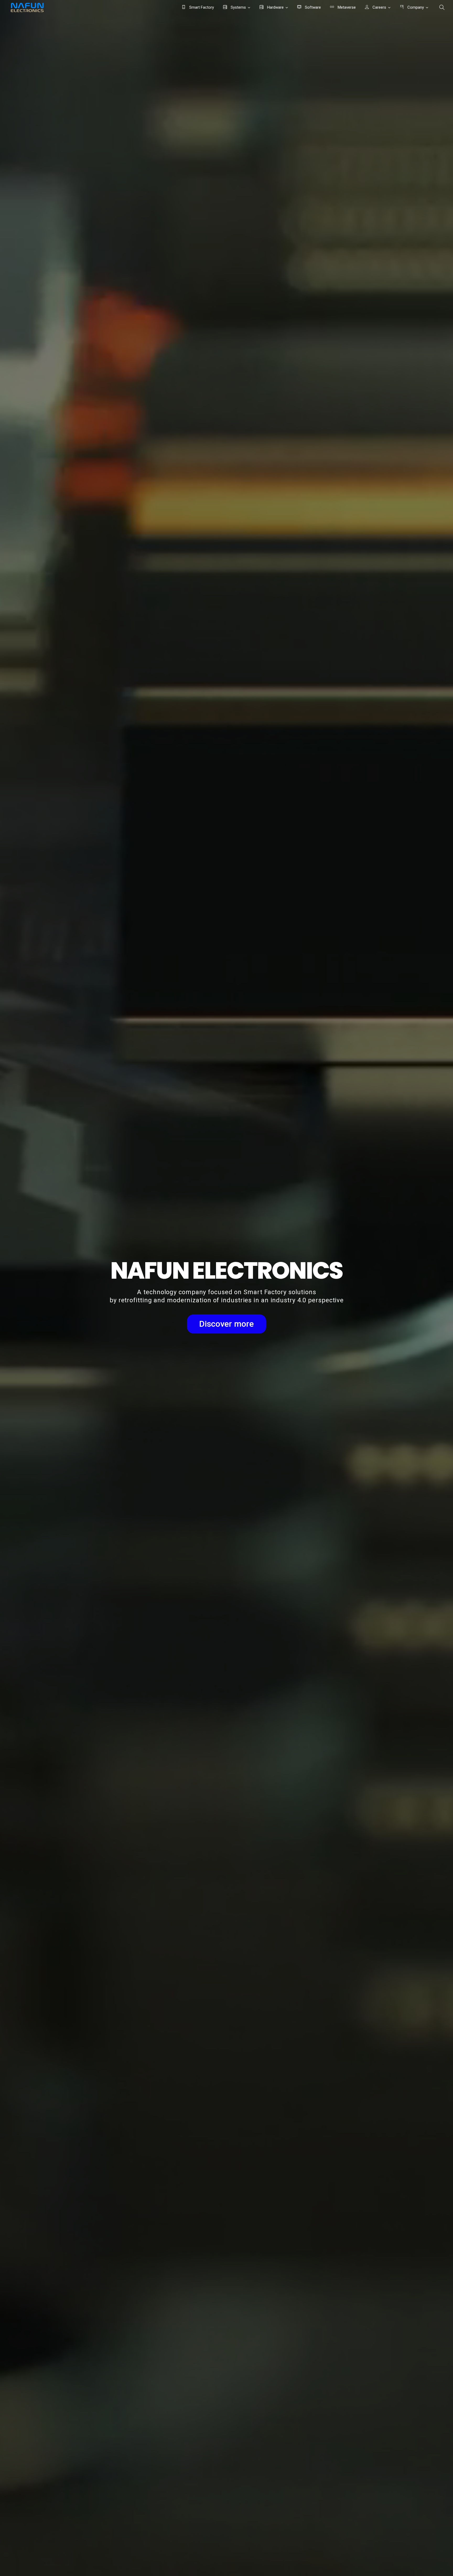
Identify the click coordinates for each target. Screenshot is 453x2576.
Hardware (275, 7)
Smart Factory (201, 7)
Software (312, 7)
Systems (238, 7)
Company (415, 7)
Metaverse (346, 7)
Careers (379, 7)
